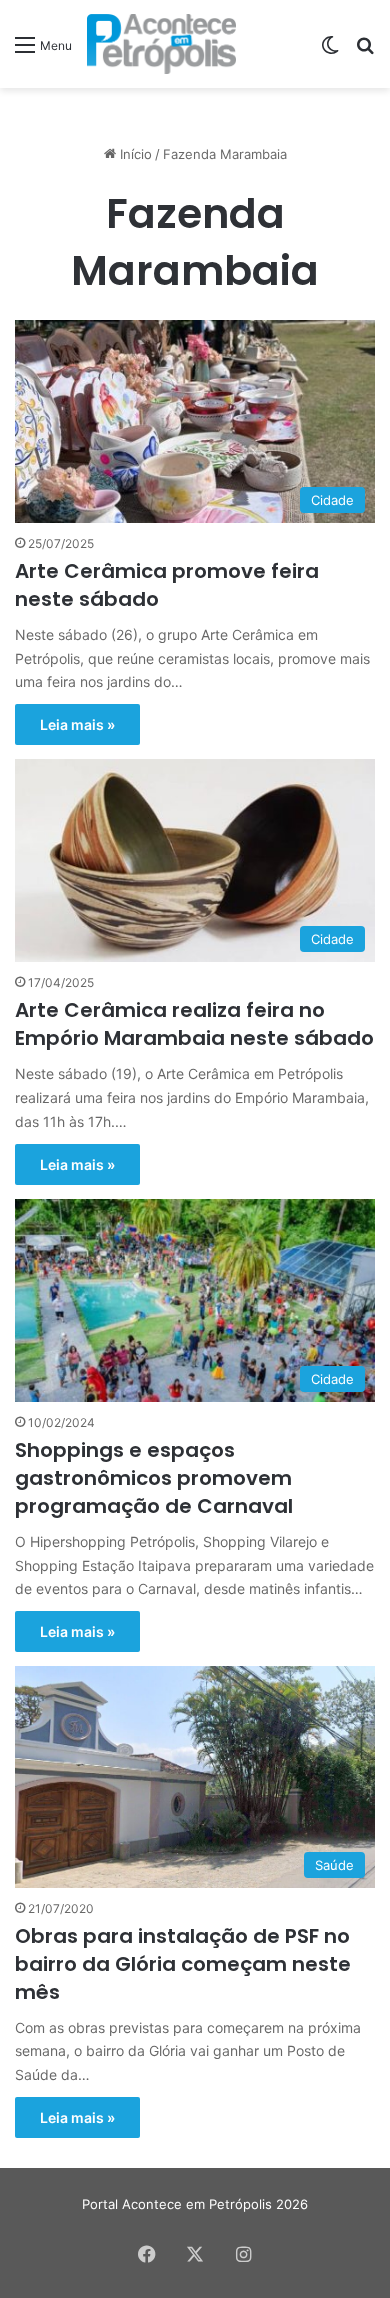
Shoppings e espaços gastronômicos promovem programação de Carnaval (154, 1478)
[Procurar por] (365, 51)
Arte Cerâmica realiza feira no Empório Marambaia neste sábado (194, 1024)
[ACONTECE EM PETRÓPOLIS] (161, 44)
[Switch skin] (330, 51)
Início (134, 154)
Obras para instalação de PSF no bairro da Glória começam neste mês (183, 1964)
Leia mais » (77, 724)
